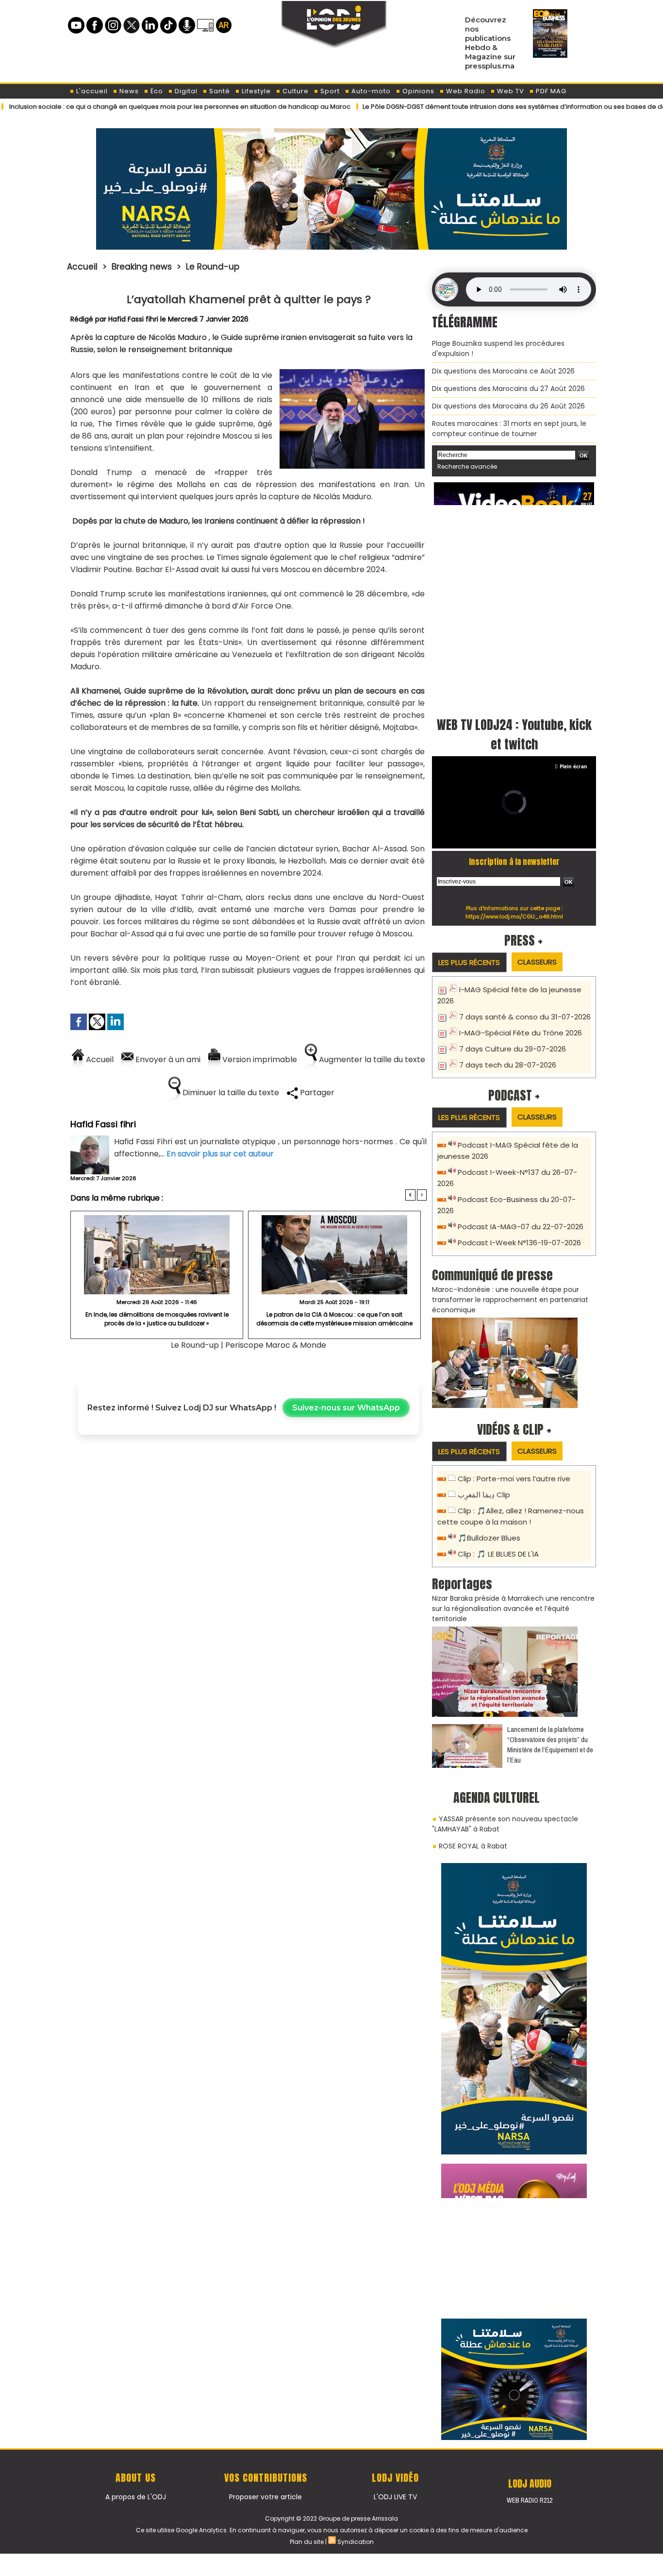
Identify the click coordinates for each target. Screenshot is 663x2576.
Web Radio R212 (530, 2500)
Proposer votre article (265, 2497)
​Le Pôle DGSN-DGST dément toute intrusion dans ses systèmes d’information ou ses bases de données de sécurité (480, 107)
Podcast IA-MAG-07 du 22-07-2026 (521, 1227)
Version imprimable (259, 1059)
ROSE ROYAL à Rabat (473, 1846)
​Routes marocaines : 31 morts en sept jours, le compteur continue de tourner (509, 429)
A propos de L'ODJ (136, 2497)
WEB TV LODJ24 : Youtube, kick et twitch (514, 734)
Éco (156, 91)
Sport (329, 91)
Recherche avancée (467, 466)
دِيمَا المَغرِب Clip (484, 1495)
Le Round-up (213, 267)
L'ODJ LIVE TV (395, 2497)
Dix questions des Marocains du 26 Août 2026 (508, 406)
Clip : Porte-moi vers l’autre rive (514, 1479)
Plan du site (307, 2542)
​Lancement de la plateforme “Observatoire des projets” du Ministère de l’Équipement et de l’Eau (550, 1745)
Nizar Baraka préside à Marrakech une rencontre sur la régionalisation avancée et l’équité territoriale (513, 1609)
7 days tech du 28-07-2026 (508, 1065)
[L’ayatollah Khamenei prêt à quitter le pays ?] (352, 373)
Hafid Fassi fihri (133, 319)
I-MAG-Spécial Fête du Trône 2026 (521, 1033)
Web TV (510, 91)
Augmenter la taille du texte (371, 1059)
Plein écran (573, 766)
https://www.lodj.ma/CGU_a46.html (514, 916)
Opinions (417, 91)
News (128, 91)
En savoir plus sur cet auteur (220, 1154)
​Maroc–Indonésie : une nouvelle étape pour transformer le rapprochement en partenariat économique (510, 1300)
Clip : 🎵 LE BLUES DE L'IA (498, 1554)
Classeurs (537, 962)
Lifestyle (255, 91)
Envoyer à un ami (167, 1059)
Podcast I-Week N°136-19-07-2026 (519, 1243)
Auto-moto (370, 91)
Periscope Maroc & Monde (276, 1345)
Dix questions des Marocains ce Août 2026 (503, 371)
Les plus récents (469, 962)
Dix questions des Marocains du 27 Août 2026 (508, 389)
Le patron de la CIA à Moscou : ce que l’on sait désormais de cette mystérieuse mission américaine (334, 1319)
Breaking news (142, 267)
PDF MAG (550, 91)
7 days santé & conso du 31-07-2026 (525, 1017)
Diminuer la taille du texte (230, 1093)
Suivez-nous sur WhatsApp (346, 1408)
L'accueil (91, 91)
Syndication (356, 2542)
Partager (316, 1093)
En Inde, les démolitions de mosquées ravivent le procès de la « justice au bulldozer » (157, 1319)
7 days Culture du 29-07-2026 (513, 1049)
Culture (295, 91)
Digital (185, 91)
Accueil (82, 267)
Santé (219, 91)
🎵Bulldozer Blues (489, 1538)
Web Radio (465, 91)
